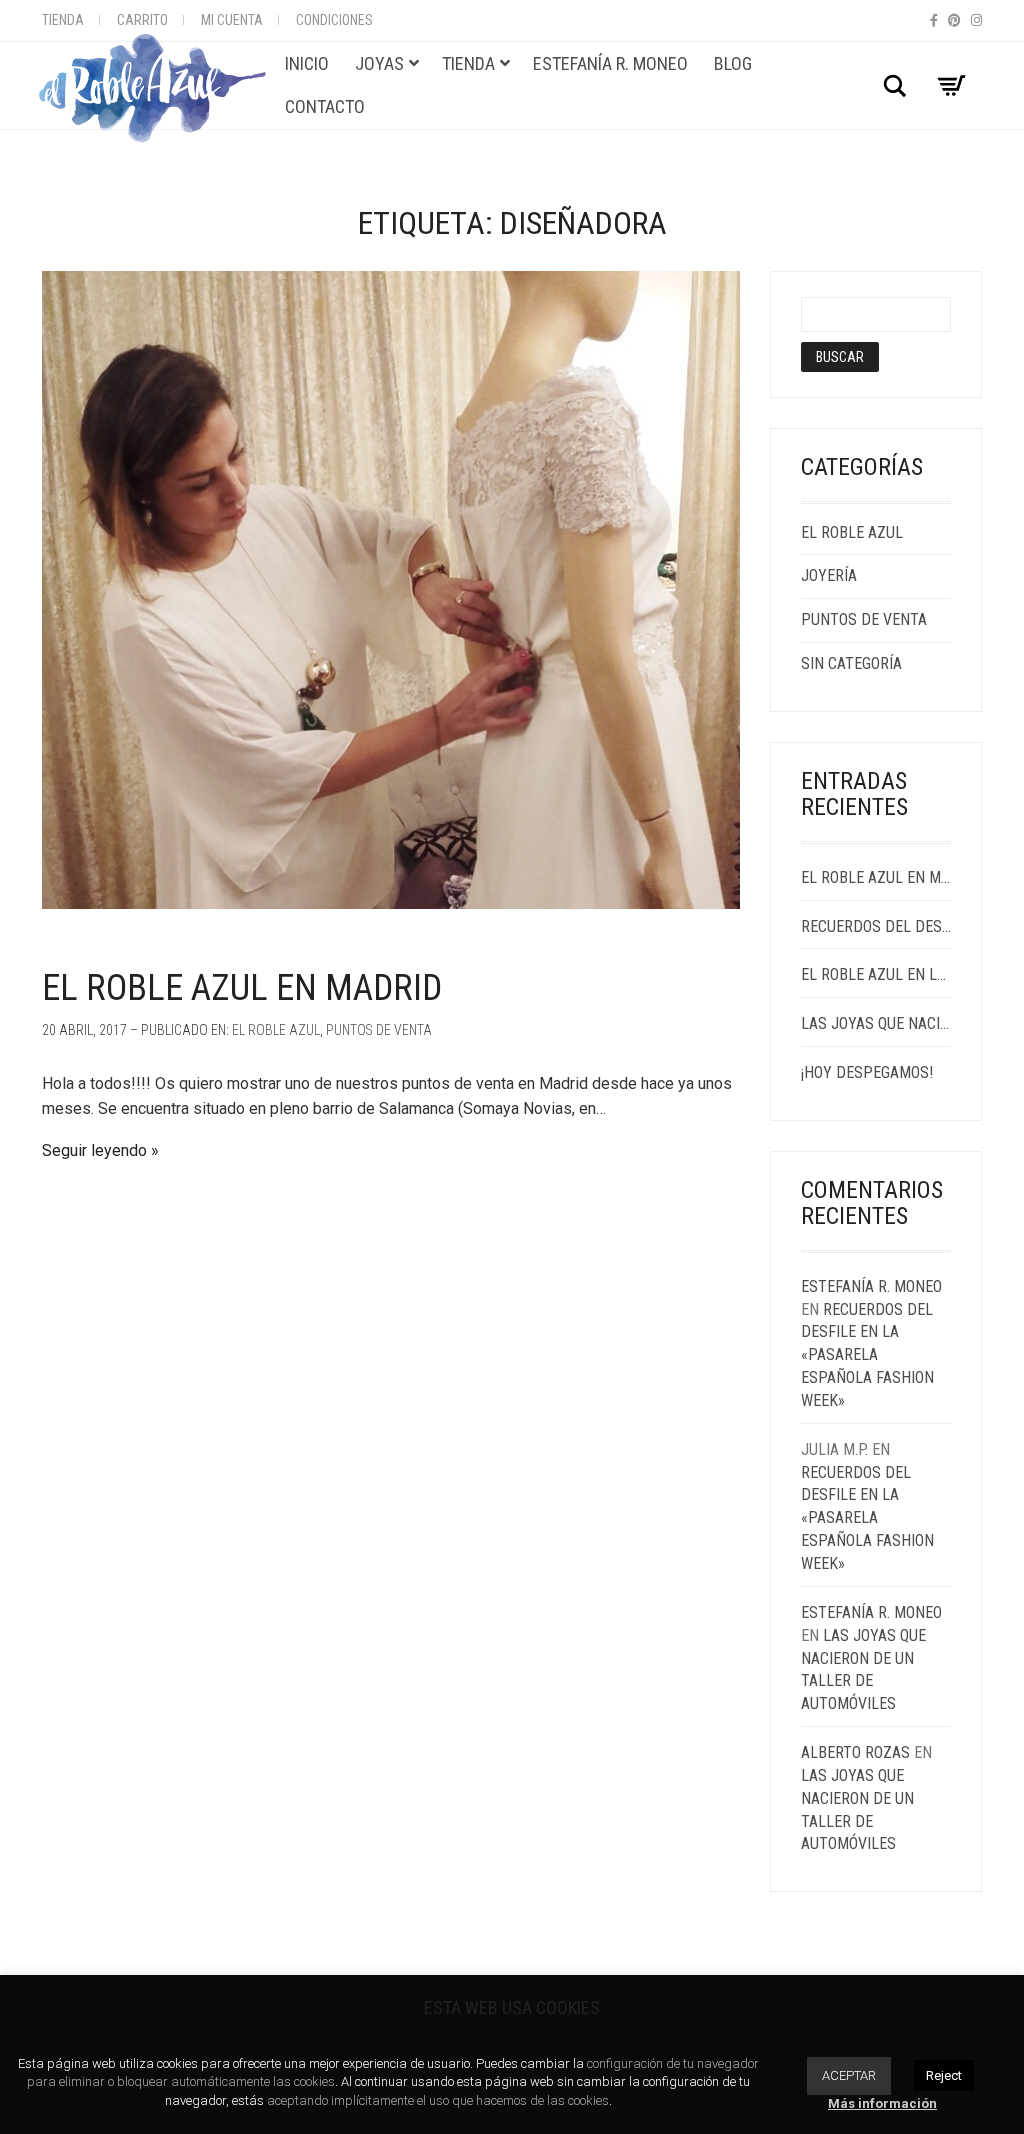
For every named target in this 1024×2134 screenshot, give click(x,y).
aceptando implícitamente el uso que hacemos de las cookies (438, 2100)
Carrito (142, 20)
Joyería (829, 575)
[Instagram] (976, 20)
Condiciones (334, 20)
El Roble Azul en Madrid (242, 988)
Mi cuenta (232, 20)
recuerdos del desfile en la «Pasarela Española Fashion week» (876, 926)
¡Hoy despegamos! (867, 1072)
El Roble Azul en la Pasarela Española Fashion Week (876, 974)
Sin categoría (851, 663)
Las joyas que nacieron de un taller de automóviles (876, 1023)
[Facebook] (934, 20)
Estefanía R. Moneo (871, 1286)
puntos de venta (379, 1030)
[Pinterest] (954, 20)
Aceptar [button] (849, 2075)
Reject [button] (944, 2075)
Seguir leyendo (94, 1150)
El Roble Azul (276, 1030)
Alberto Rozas (855, 1752)
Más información (882, 2103)
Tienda (63, 20)
